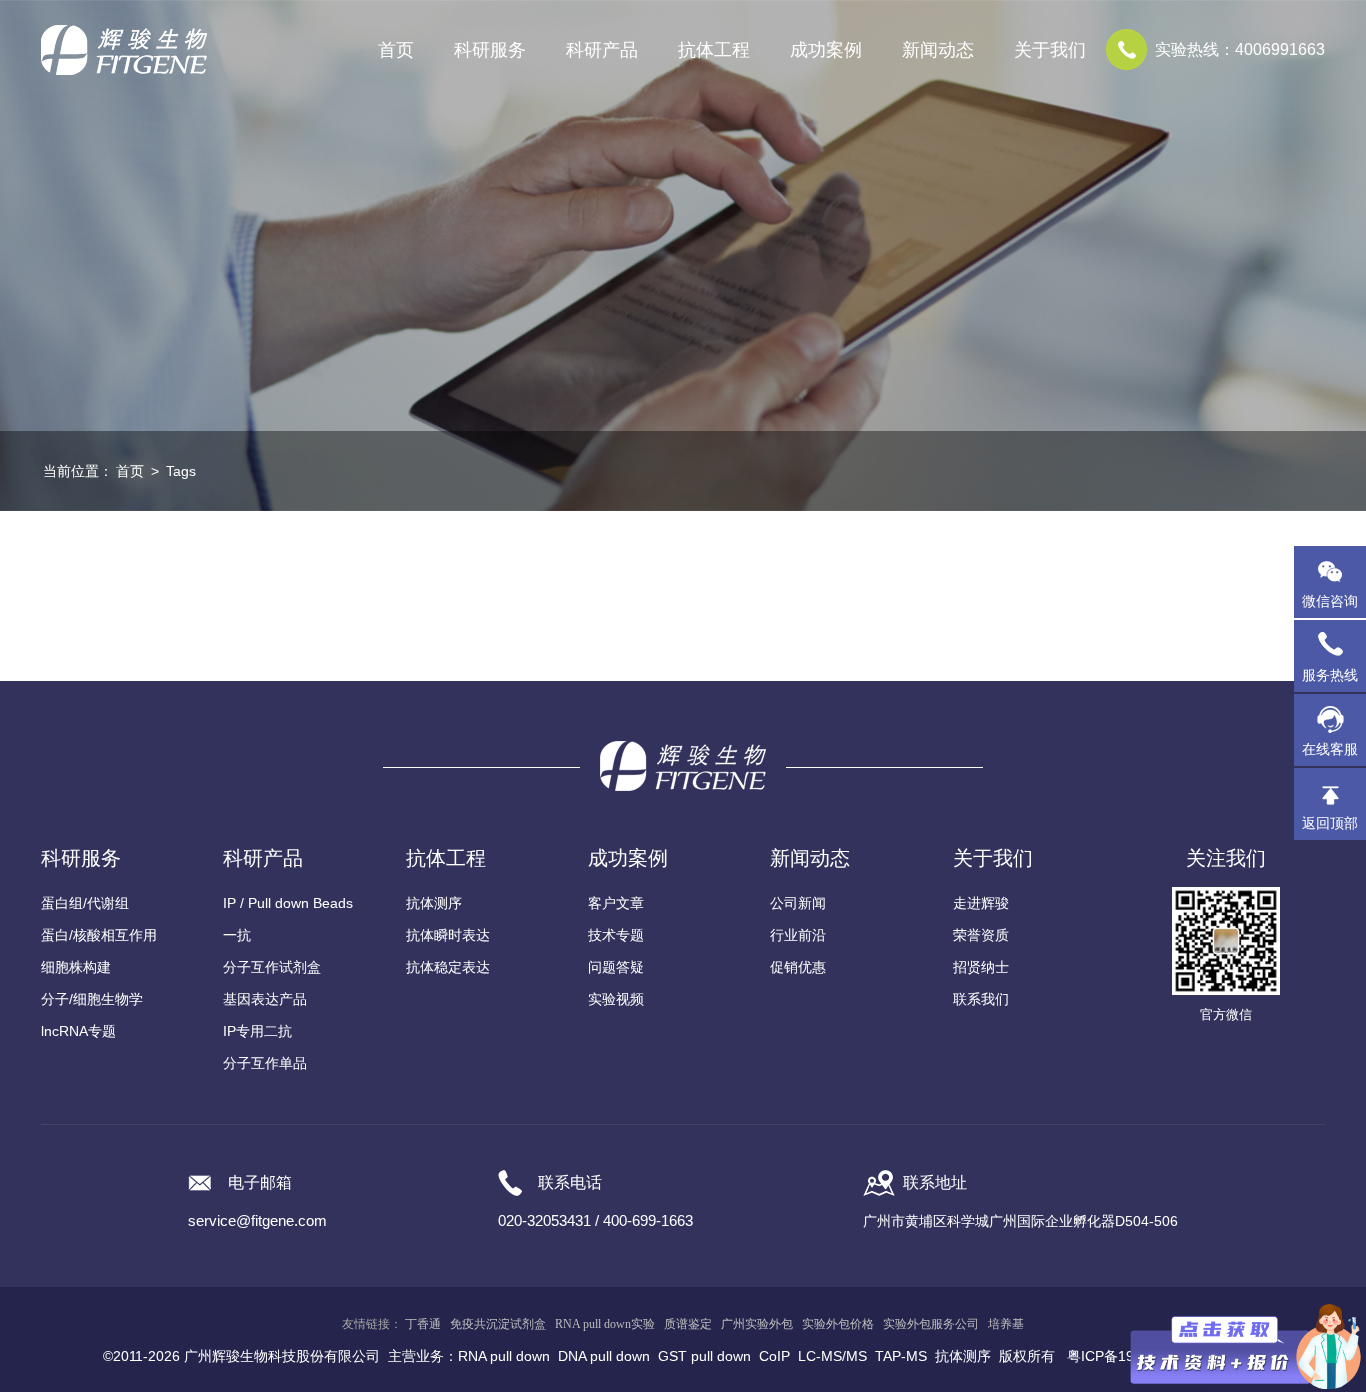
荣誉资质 (981, 935)
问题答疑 (616, 967)
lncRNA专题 (78, 1031)
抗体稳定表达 (448, 967)
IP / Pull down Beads (288, 903)
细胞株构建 (76, 967)
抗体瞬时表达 (448, 935)
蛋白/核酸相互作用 (99, 935)
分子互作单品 (265, 1063)
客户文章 (616, 903)
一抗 (237, 935)
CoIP (774, 1356)
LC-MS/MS (832, 1356)
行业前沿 (798, 935)
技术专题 (616, 935)
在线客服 (1330, 749)
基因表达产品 (265, 999)
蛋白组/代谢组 (85, 903)
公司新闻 (798, 903)
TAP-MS (901, 1356)
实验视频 (616, 999)
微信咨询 (1330, 601)
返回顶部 (1330, 823)
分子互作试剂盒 (272, 967)
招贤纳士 (981, 967)
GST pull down (704, 1356)
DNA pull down (604, 1356)
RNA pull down (504, 1356)
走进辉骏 (981, 903)
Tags (181, 471)
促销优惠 (798, 967)
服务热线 (1334, 665)
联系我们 (981, 999)
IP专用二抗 (257, 1031)
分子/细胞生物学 (92, 999)
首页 (396, 50)
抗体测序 (434, 903)
